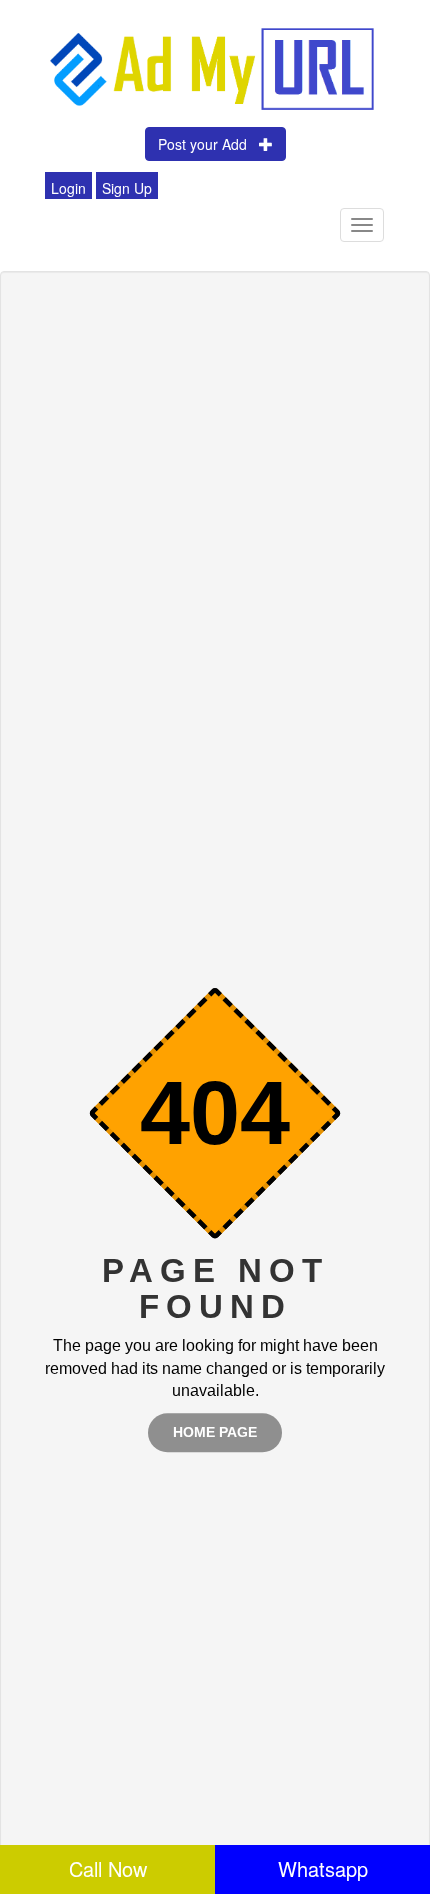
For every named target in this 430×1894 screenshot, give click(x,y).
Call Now (108, 1868)
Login (68, 188)
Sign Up (127, 188)
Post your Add (208, 144)
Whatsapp (323, 1868)
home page (215, 1432)
